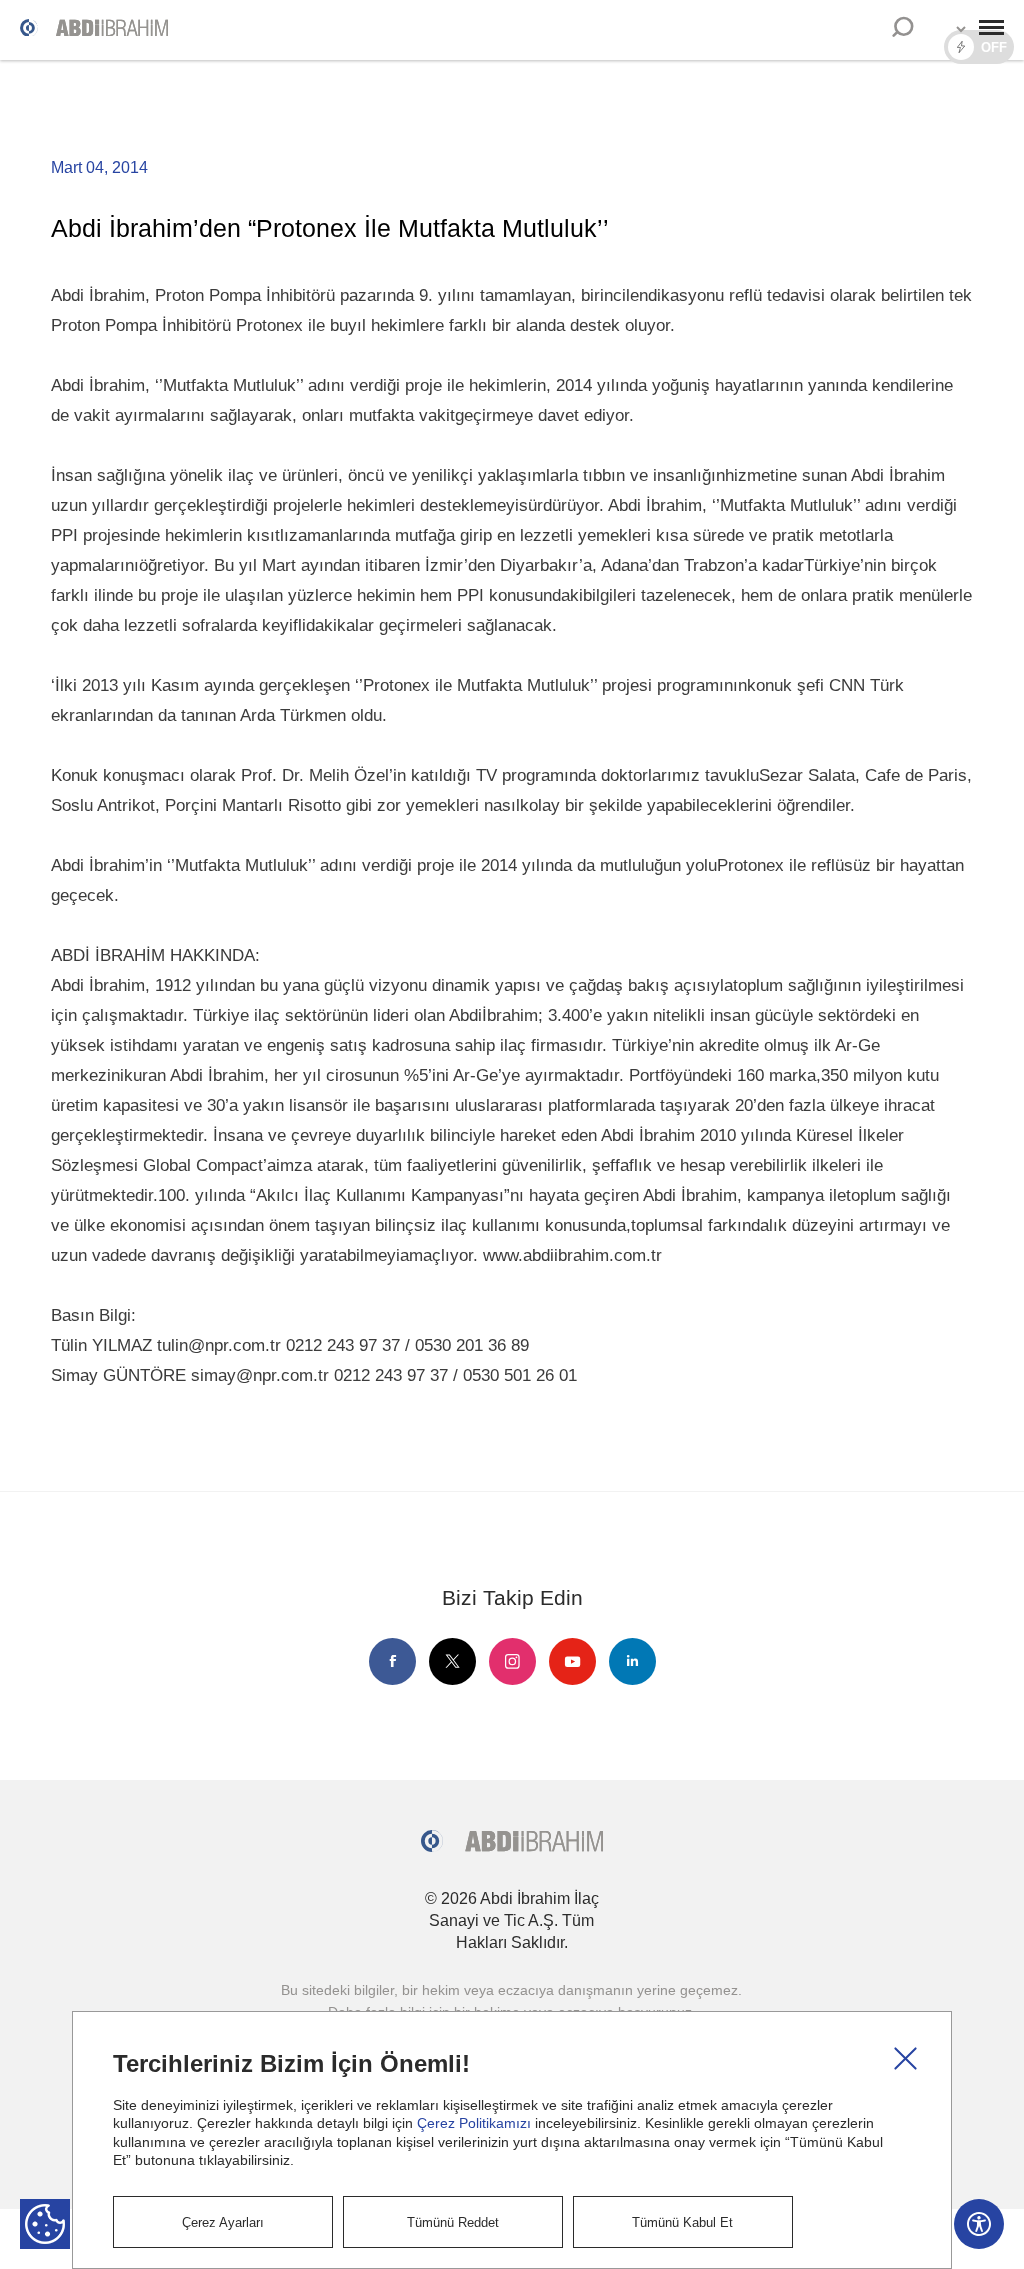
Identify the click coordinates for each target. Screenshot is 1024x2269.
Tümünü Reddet (453, 2222)
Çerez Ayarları (223, 2222)
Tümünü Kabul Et (682, 2222)
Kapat (905, 2058)
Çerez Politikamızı (474, 2123)
